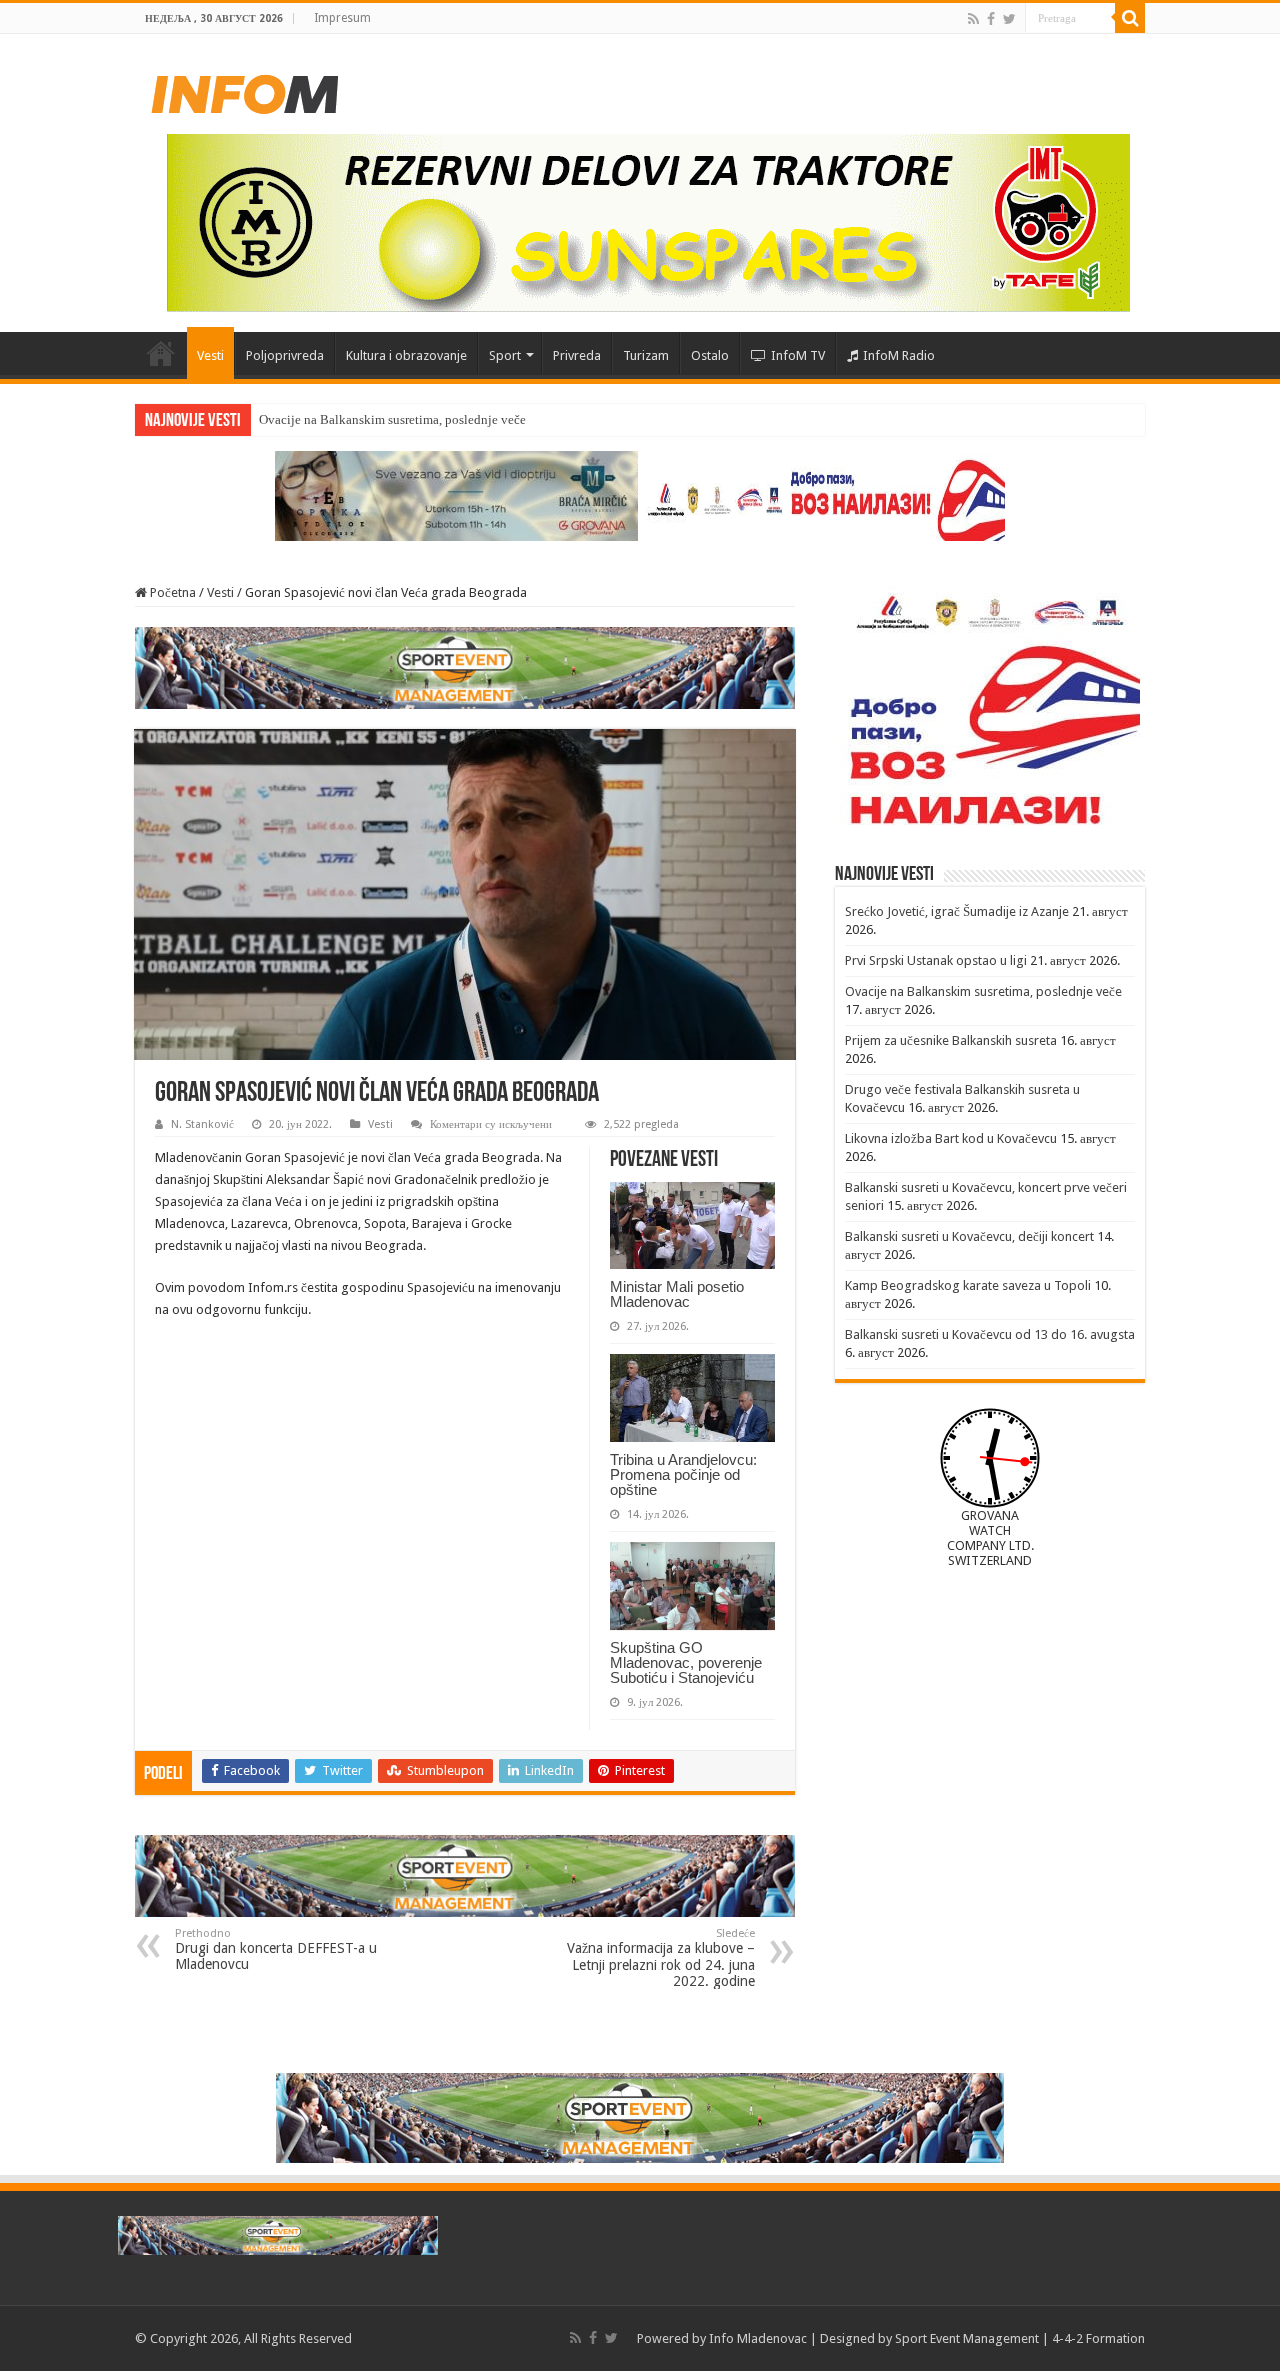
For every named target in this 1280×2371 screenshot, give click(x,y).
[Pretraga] (1130, 18)
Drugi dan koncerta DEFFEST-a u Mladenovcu (276, 1949)
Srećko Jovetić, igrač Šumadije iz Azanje (957, 911)
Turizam (646, 355)
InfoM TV (798, 355)
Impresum (342, 18)
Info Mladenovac (758, 2338)
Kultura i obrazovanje (406, 355)
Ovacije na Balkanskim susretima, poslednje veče (392, 419)
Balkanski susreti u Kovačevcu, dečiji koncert (969, 1236)
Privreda (577, 355)
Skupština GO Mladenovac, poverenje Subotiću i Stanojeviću (686, 1662)
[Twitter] (1009, 19)
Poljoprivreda (285, 355)
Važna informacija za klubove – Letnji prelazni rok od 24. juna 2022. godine (661, 1958)
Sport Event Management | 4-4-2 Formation (1020, 2338)
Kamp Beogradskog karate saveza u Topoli (968, 1285)
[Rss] (973, 19)
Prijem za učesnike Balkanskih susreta (951, 1040)
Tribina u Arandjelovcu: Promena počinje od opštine (683, 1474)
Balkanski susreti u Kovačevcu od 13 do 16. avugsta (990, 1334)
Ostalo (710, 355)
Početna (161, 353)
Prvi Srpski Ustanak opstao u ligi (936, 960)
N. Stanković (202, 1124)
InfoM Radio (899, 355)
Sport (505, 355)
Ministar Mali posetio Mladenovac (677, 1294)
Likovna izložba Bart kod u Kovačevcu (951, 1138)
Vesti (210, 355)
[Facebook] (991, 19)
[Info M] (245, 90)
